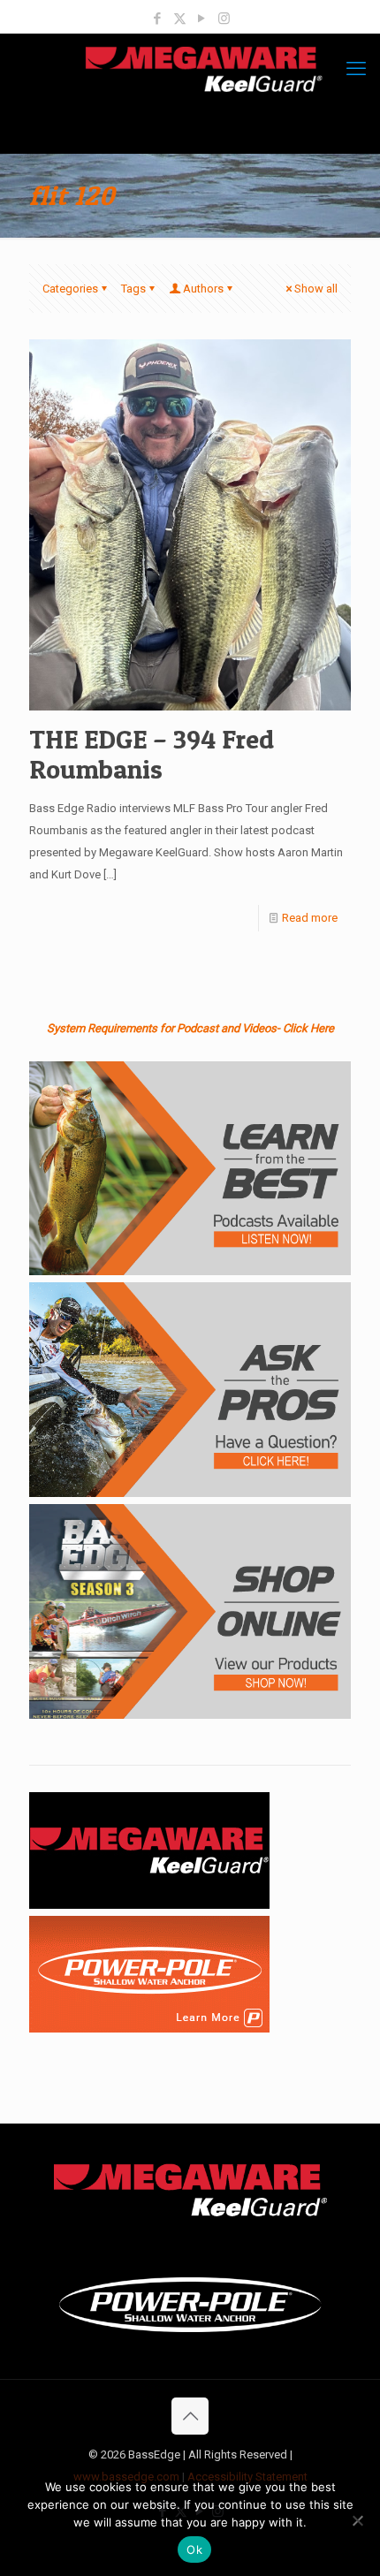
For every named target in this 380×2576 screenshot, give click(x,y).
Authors (203, 289)
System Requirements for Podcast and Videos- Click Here (190, 1028)
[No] (358, 2520)
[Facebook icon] (158, 19)
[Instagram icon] (224, 19)
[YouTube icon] (202, 19)
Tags (133, 289)
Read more (310, 918)
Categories (70, 289)
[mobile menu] (356, 69)
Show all (316, 289)
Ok (194, 2549)
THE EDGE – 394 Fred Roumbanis (152, 754)
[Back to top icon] (190, 2416)
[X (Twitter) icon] (180, 19)
